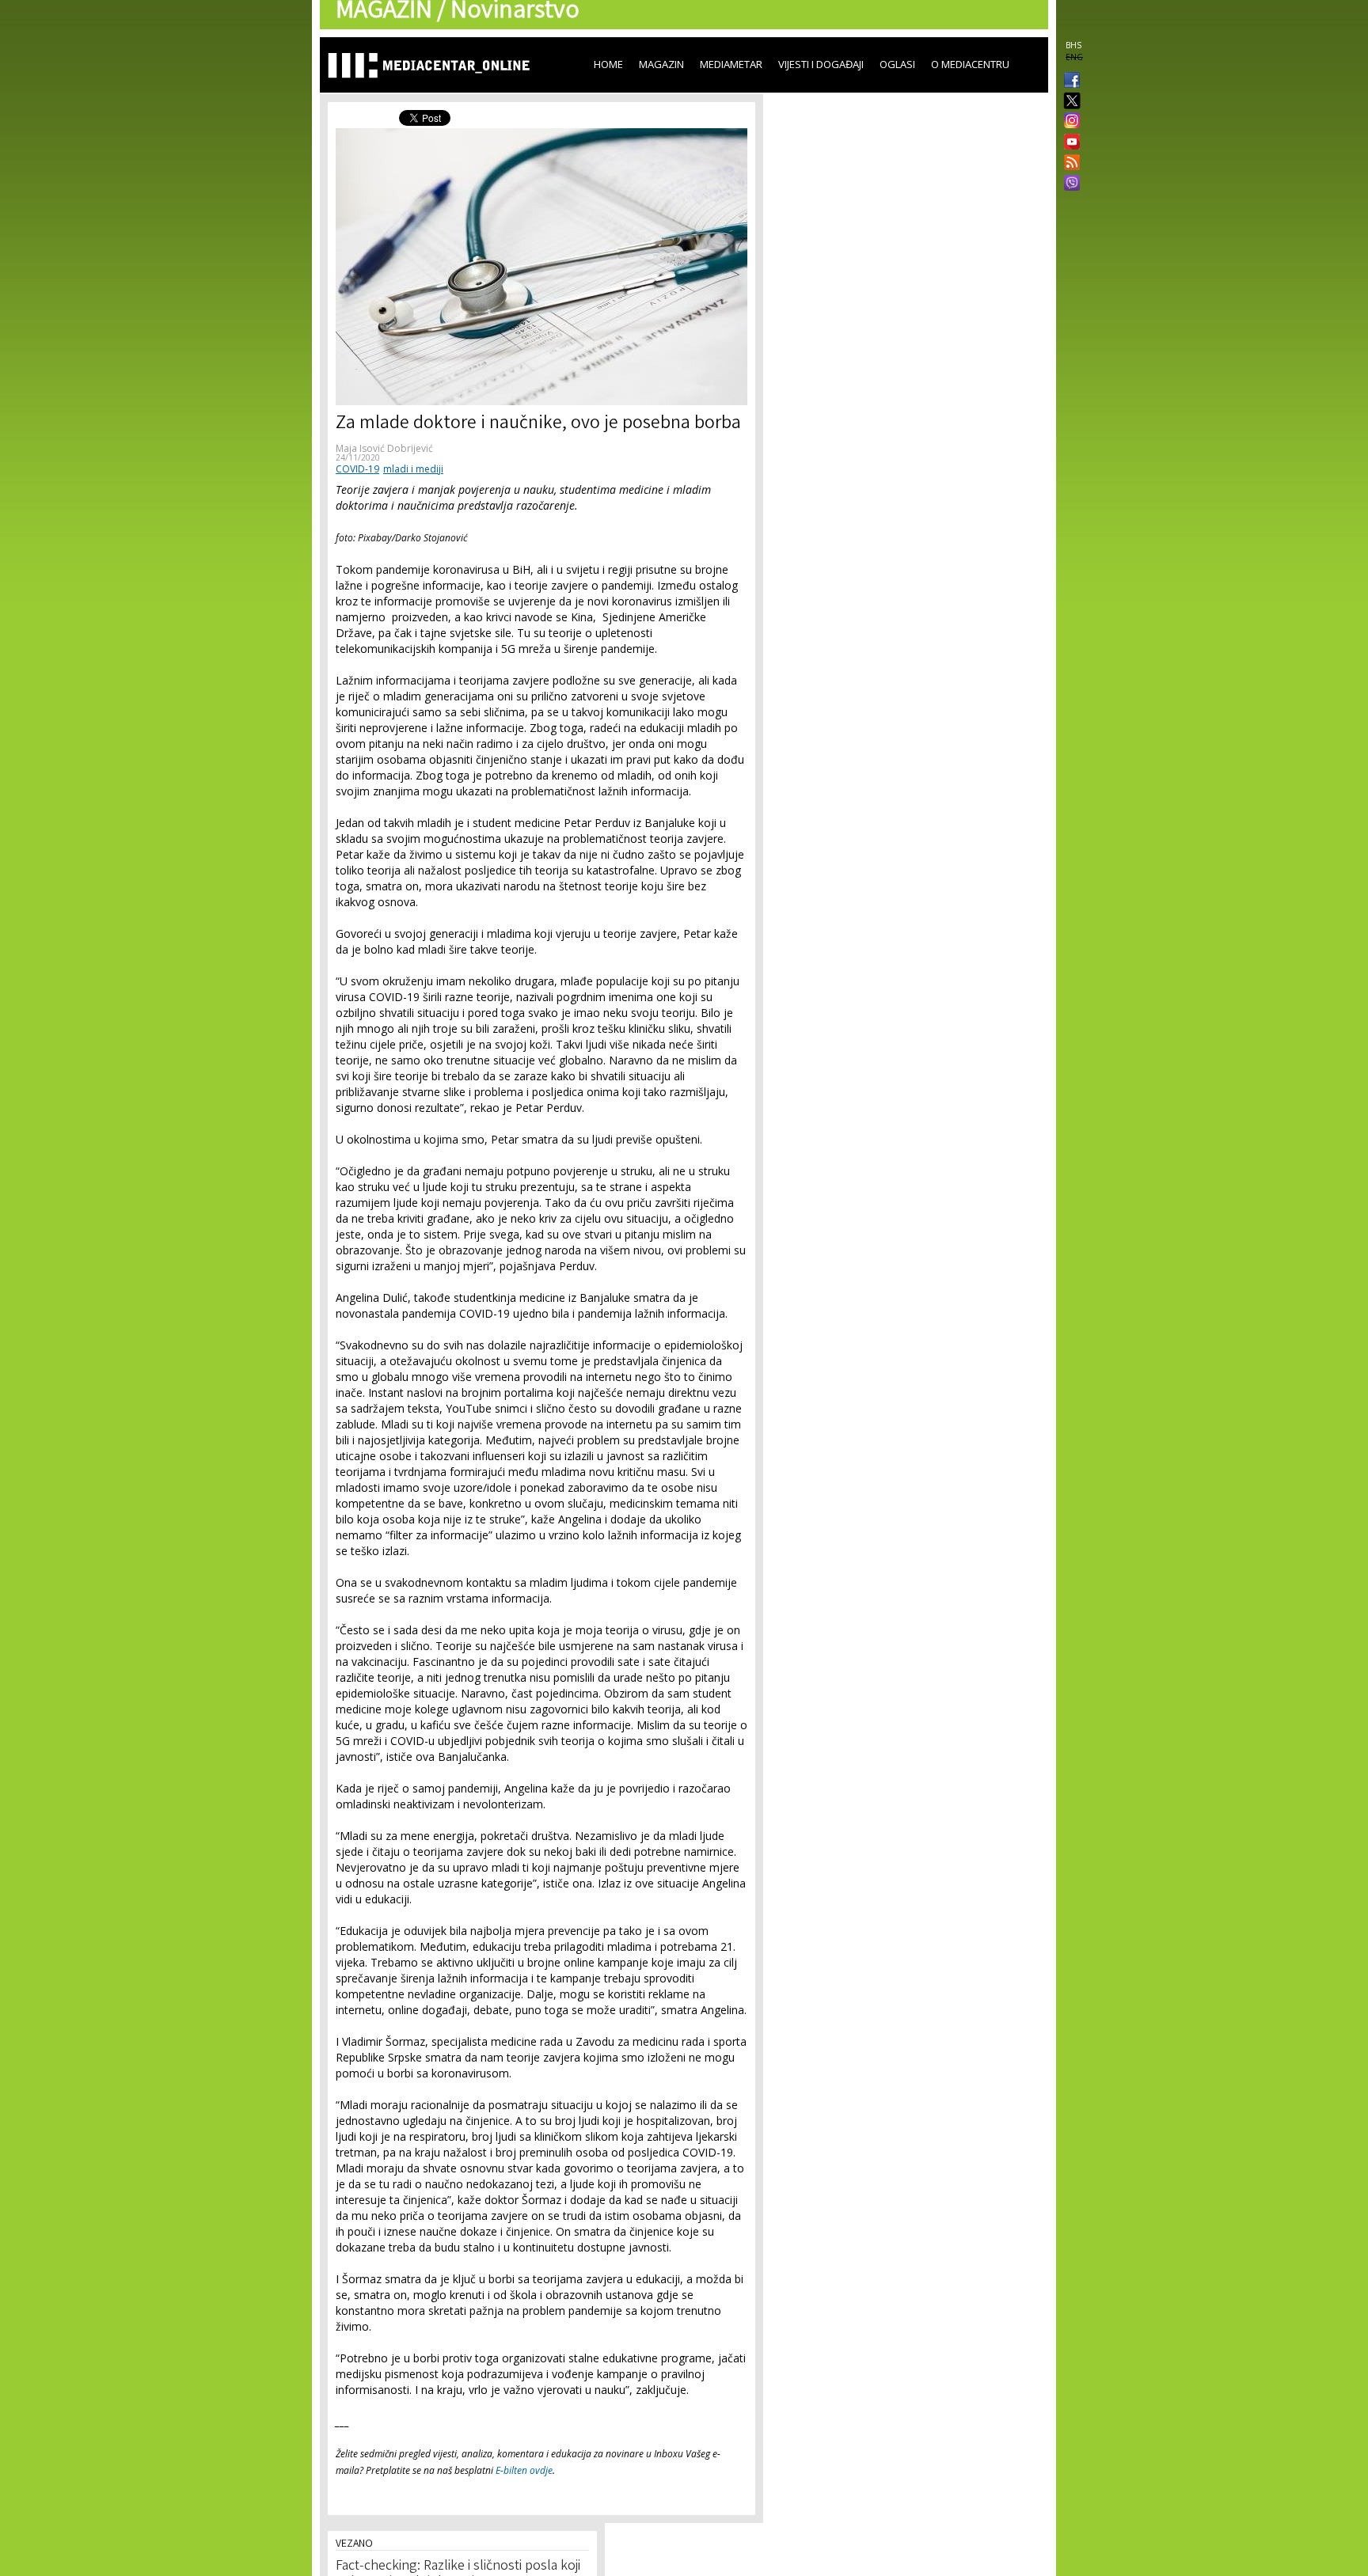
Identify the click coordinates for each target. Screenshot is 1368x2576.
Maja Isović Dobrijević (384, 448)
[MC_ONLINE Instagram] (1069, 122)
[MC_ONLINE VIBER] (1069, 184)
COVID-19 (357, 469)
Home (608, 64)
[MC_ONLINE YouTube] (1069, 142)
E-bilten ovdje (524, 2470)
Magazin (661, 64)
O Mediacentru (970, 64)
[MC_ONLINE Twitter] (1069, 102)
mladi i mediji (413, 469)
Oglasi (897, 64)
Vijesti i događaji (821, 64)
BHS (1073, 45)
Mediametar (731, 64)
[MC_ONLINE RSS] (1069, 164)
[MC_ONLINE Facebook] (1069, 82)
